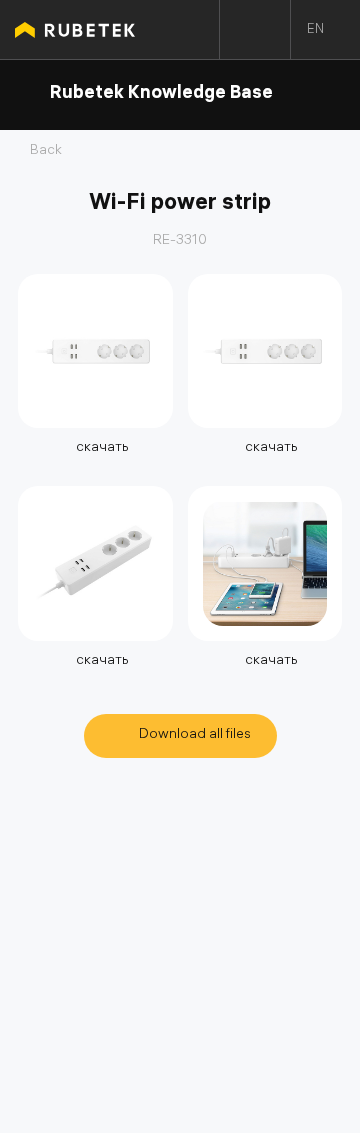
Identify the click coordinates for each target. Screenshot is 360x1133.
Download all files (195, 735)
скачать (101, 448)
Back (46, 152)
